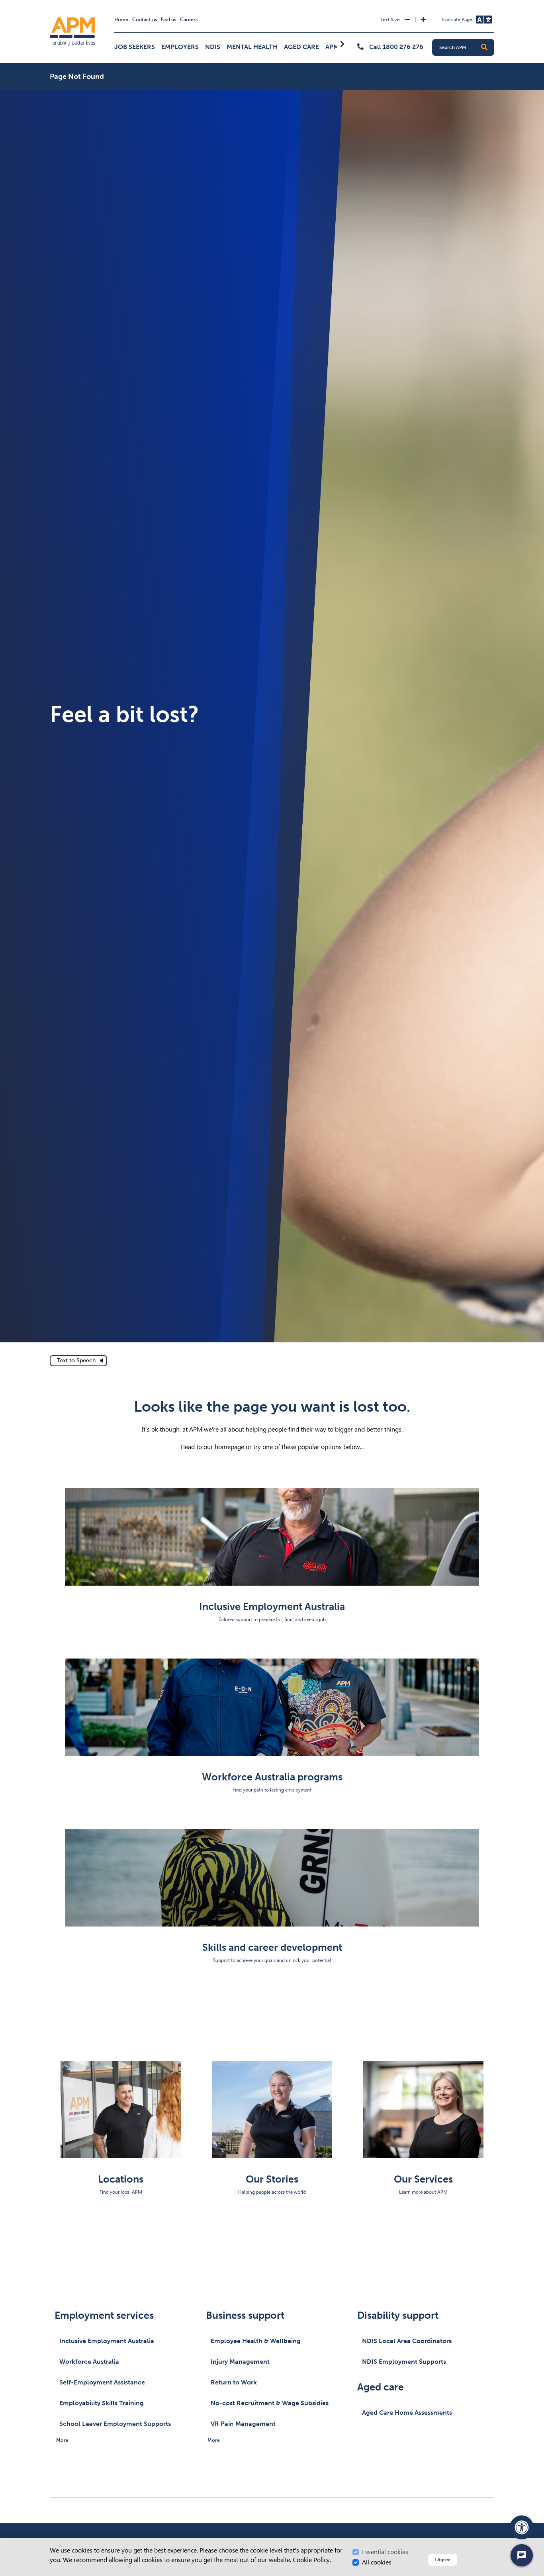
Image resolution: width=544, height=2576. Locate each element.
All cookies (377, 2562)
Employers (180, 47)
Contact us (145, 20)
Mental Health (252, 47)
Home (121, 20)
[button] (484, 47)
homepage (229, 1447)
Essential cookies (385, 2552)
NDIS (213, 47)
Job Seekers (135, 47)
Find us (168, 20)
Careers (189, 20)
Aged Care (301, 47)
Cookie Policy (311, 2560)
